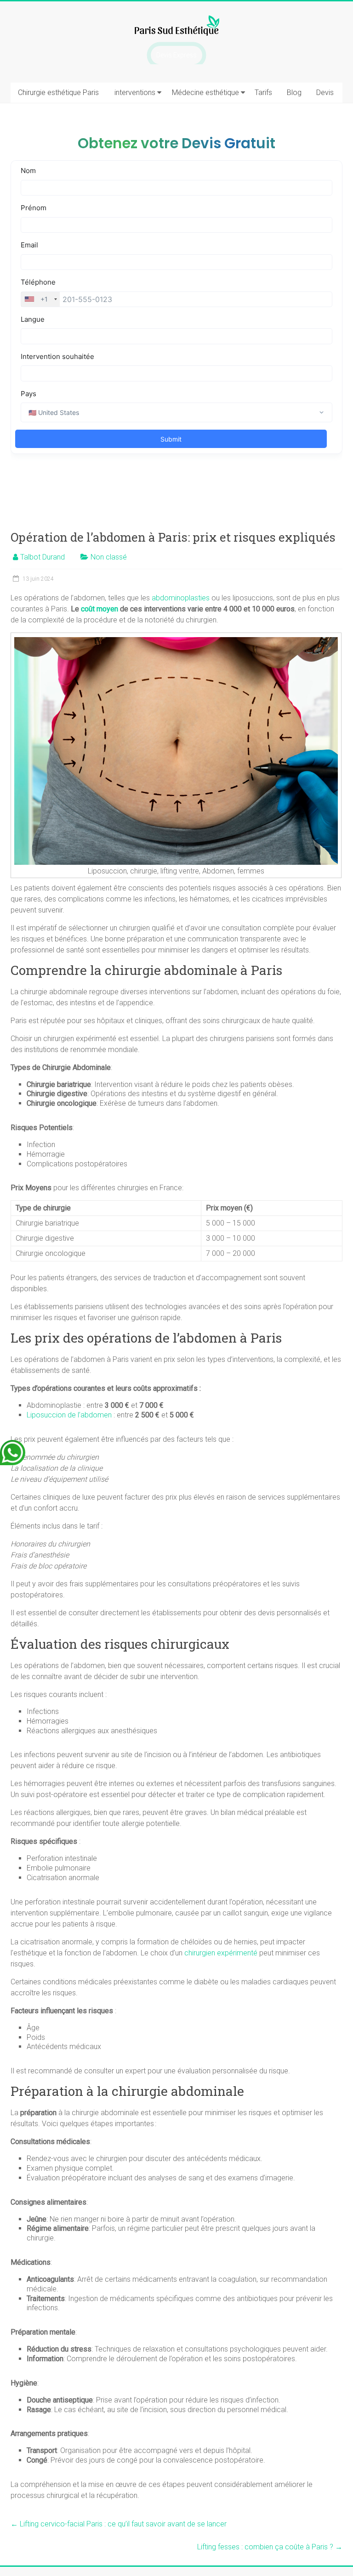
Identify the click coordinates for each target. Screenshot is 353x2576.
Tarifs (263, 92)
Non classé (109, 557)
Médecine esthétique (205, 92)
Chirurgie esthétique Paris (58, 92)
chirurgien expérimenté (221, 1953)
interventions (135, 92)
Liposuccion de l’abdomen (69, 1415)
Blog (294, 92)
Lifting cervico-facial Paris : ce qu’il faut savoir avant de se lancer (119, 2524)
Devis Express (176, 55)
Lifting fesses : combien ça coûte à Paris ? (270, 2547)
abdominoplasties (181, 598)
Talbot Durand (43, 557)
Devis (325, 92)
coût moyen (100, 609)
